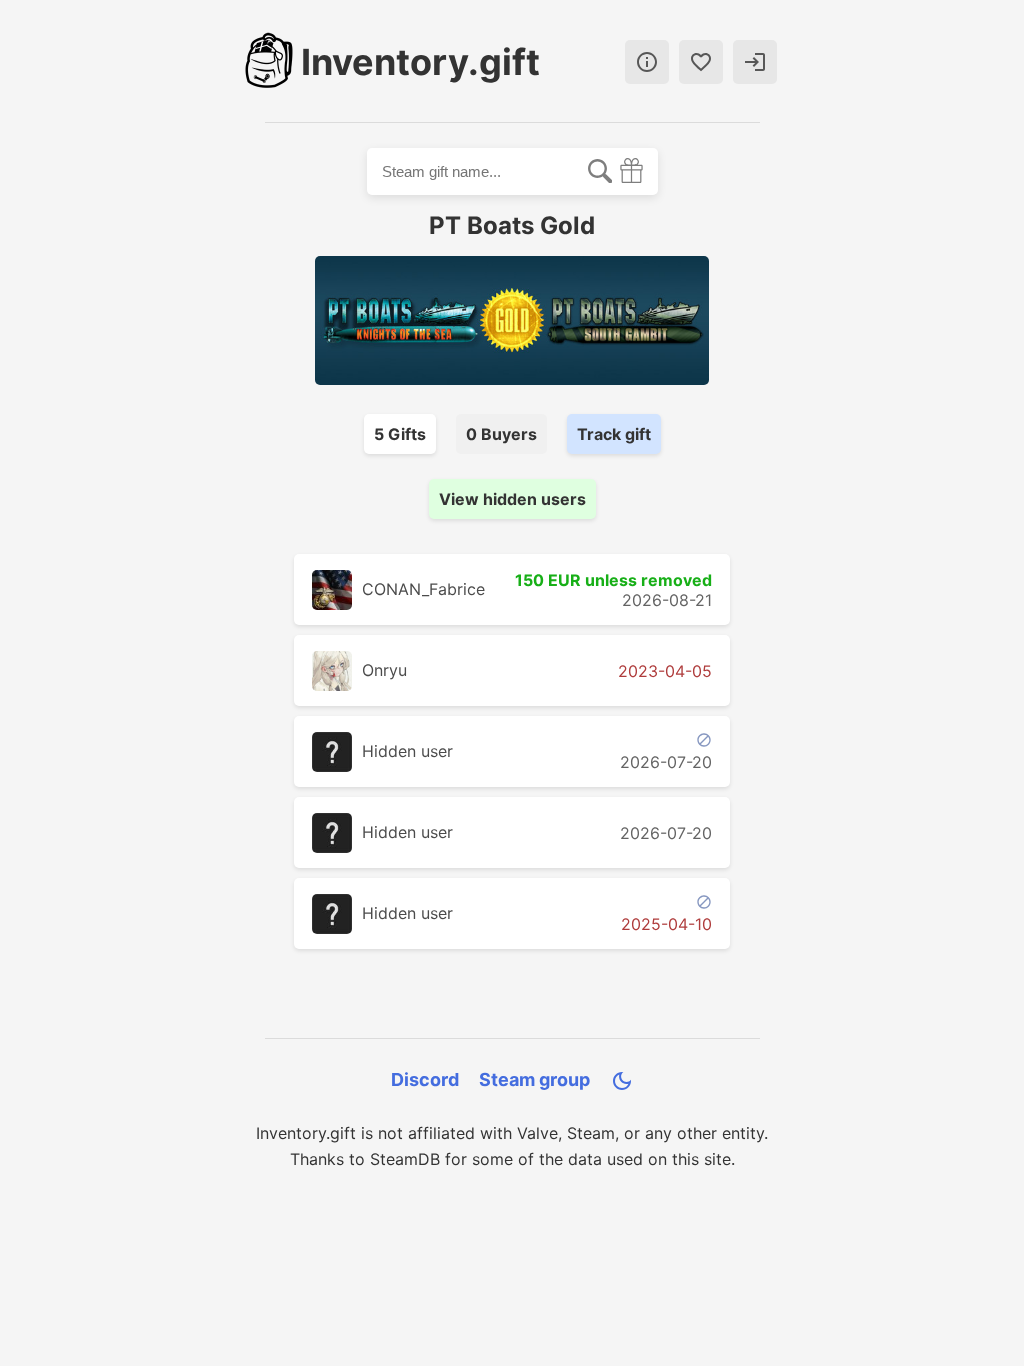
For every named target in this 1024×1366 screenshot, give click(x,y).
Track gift (614, 434)
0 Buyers (501, 434)
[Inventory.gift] (269, 62)
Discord (425, 1079)
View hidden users (512, 499)
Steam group (534, 1079)
